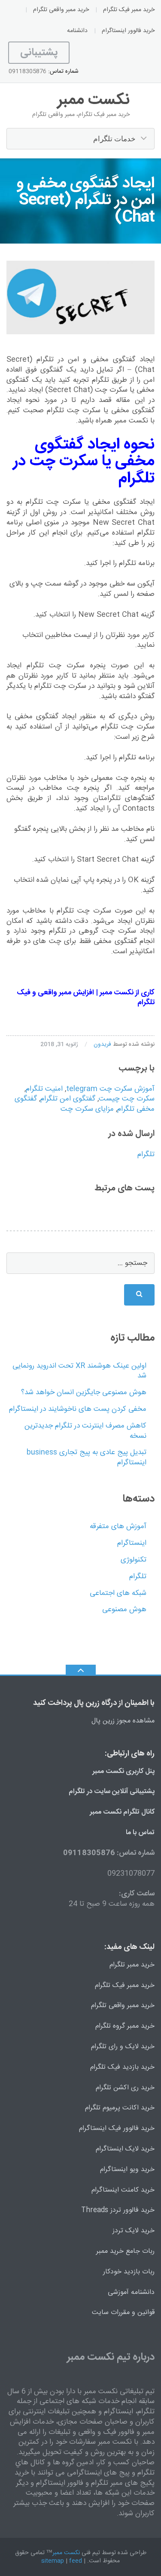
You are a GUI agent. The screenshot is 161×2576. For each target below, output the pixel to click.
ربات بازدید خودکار (129, 2272)
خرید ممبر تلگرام (132, 1965)
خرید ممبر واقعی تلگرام (61, 10)
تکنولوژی (134, 1560)
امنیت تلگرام (44, 1089)
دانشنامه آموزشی (131, 2292)
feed (76, 2561)
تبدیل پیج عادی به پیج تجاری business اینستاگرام (87, 1458)
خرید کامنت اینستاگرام (123, 2190)
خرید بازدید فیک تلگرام (122, 2067)
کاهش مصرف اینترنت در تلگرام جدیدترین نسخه (85, 1431)
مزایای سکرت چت (87, 1109)
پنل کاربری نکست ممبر (123, 1771)
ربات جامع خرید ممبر (125, 2251)
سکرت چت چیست (127, 1099)
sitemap (53, 2561)
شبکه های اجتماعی (118, 1593)
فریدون (102, 1044)
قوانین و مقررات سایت (123, 2313)
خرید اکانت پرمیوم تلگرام (120, 2108)
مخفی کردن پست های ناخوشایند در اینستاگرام (78, 1409)
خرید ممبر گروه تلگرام (125, 2026)
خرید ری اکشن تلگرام (125, 2088)
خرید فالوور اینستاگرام (128, 31)
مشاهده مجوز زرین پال (123, 1721)
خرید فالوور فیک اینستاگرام (117, 2128)
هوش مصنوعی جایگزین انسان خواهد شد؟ (84, 1392)
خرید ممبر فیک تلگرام (129, 10)
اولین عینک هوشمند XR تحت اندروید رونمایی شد (79, 1371)
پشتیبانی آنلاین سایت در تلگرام (112, 1792)
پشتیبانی (39, 53)
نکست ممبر (117, 993)
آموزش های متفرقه (118, 1526)
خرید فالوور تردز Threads (118, 2210)
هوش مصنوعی (124, 1609)
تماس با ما (140, 1833)
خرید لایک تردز (134, 2231)
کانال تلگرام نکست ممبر (122, 1812)
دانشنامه (77, 31)
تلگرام (146, 1154)
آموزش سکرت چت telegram (110, 1089)
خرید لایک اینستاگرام (125, 2149)
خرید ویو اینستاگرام (127, 2170)
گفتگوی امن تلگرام (68, 1099)
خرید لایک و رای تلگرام (123, 2047)
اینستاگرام (132, 1543)
